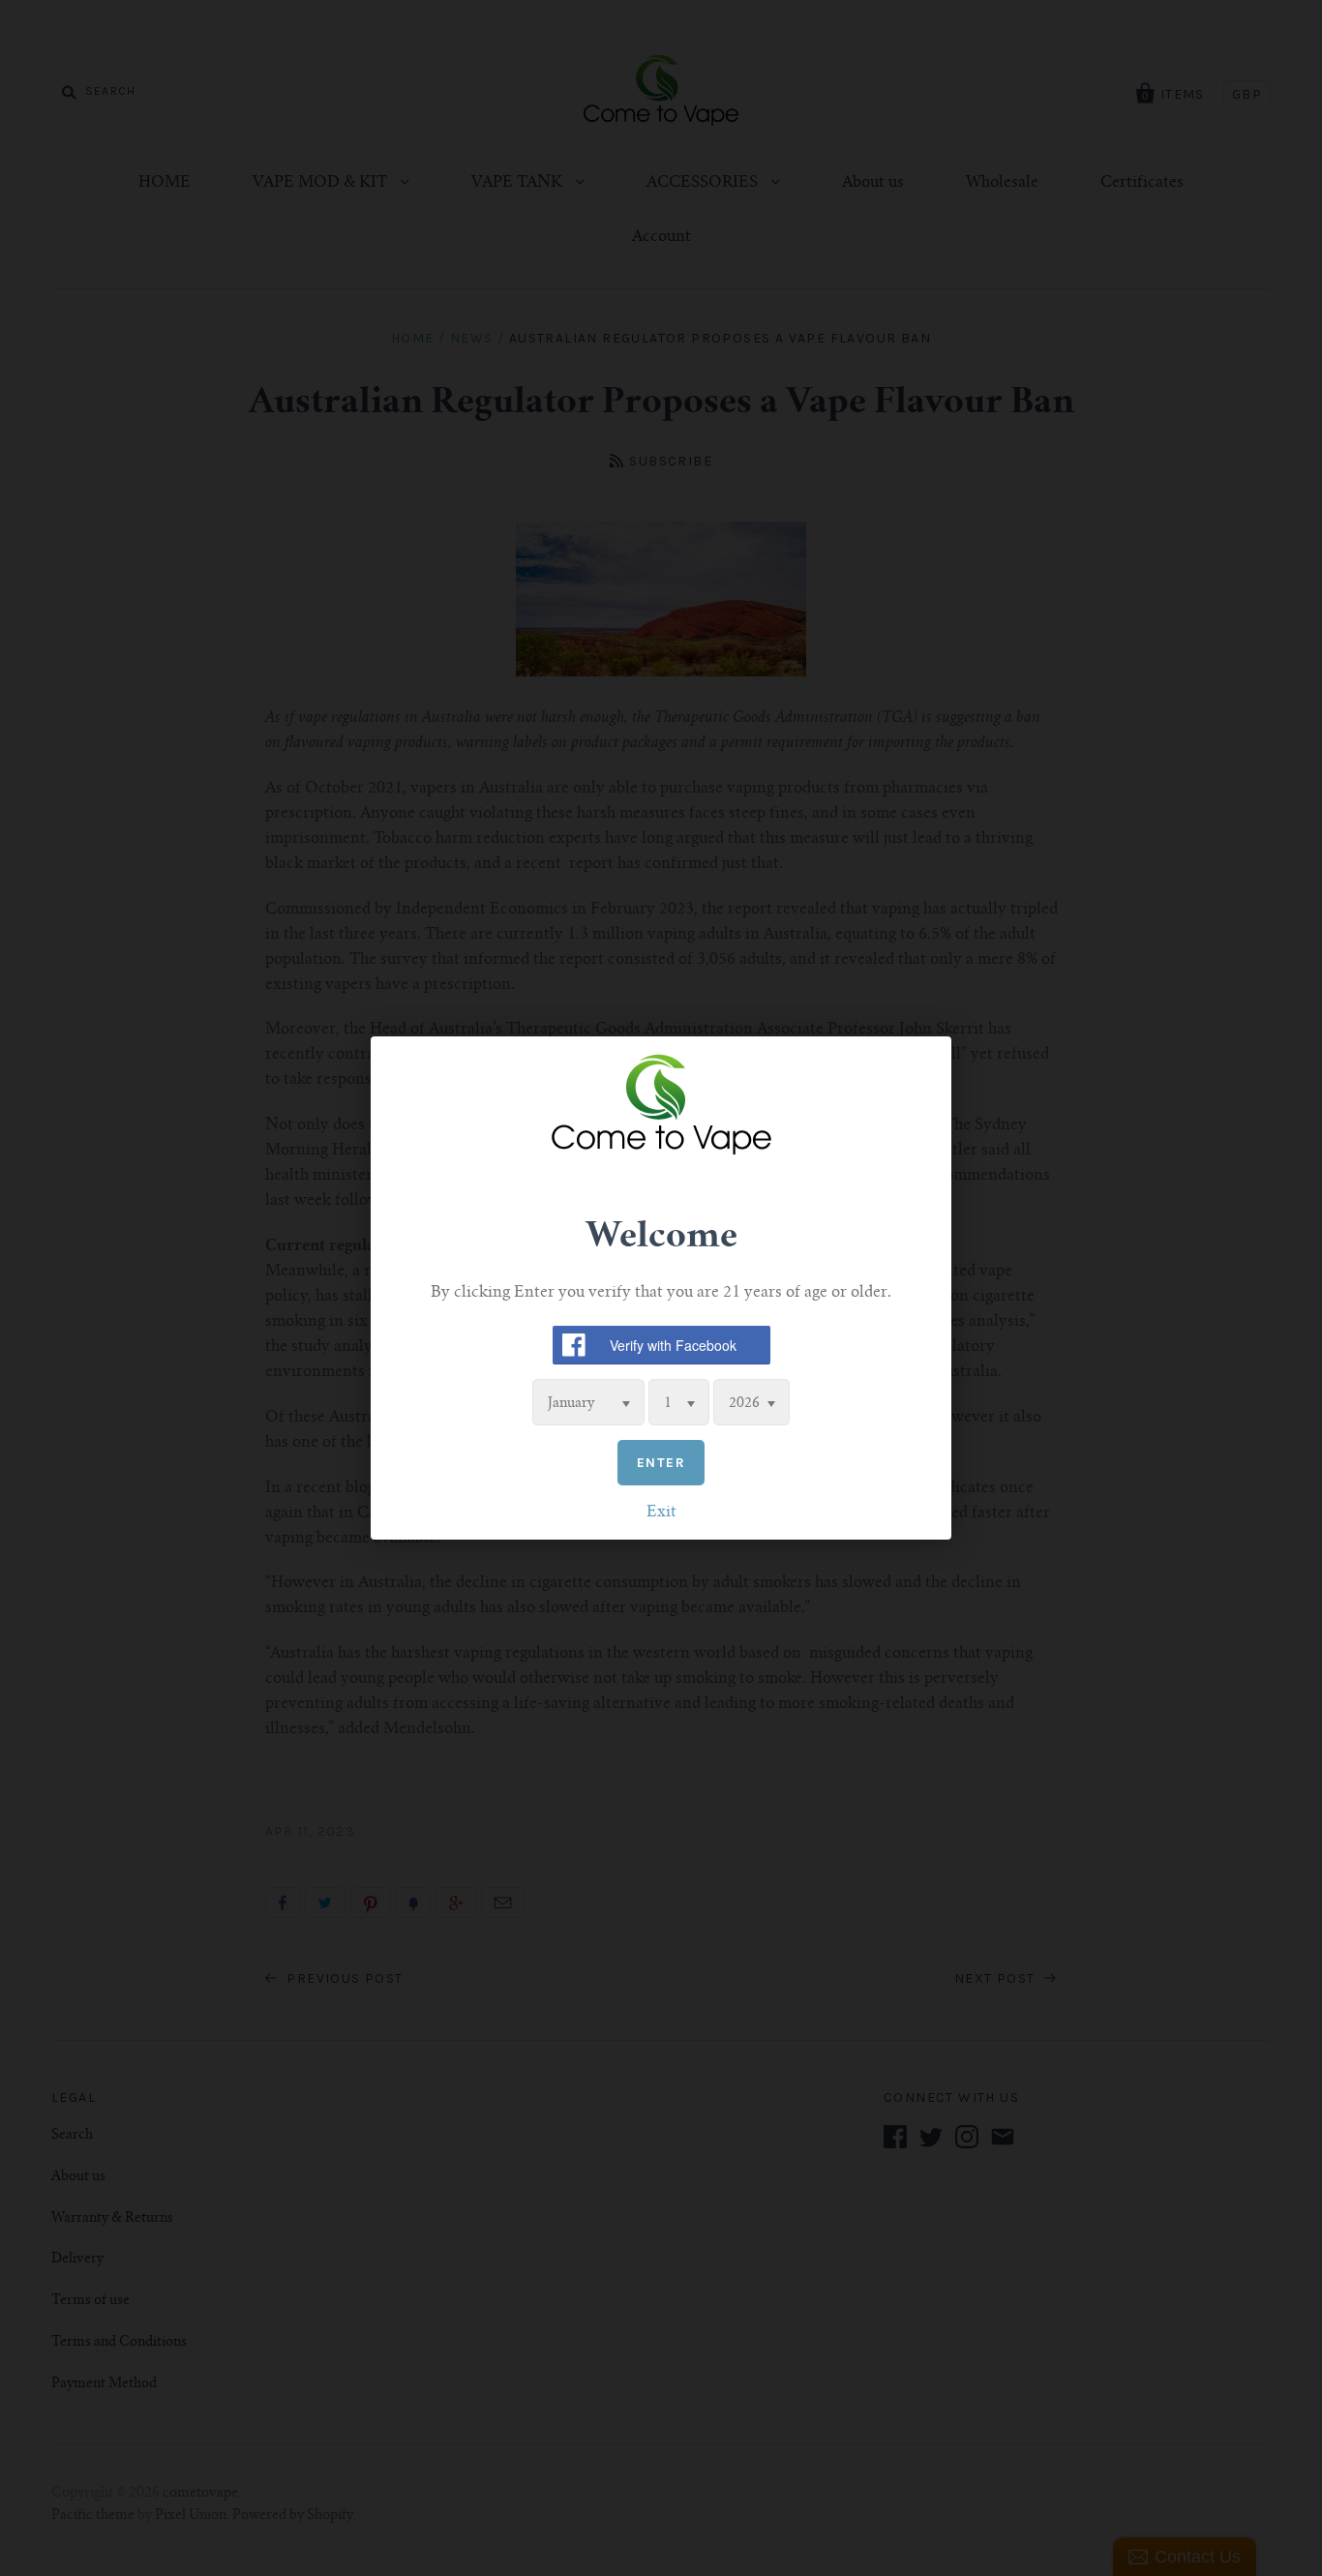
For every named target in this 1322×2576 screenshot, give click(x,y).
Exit (661, 1513)
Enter (661, 1463)
